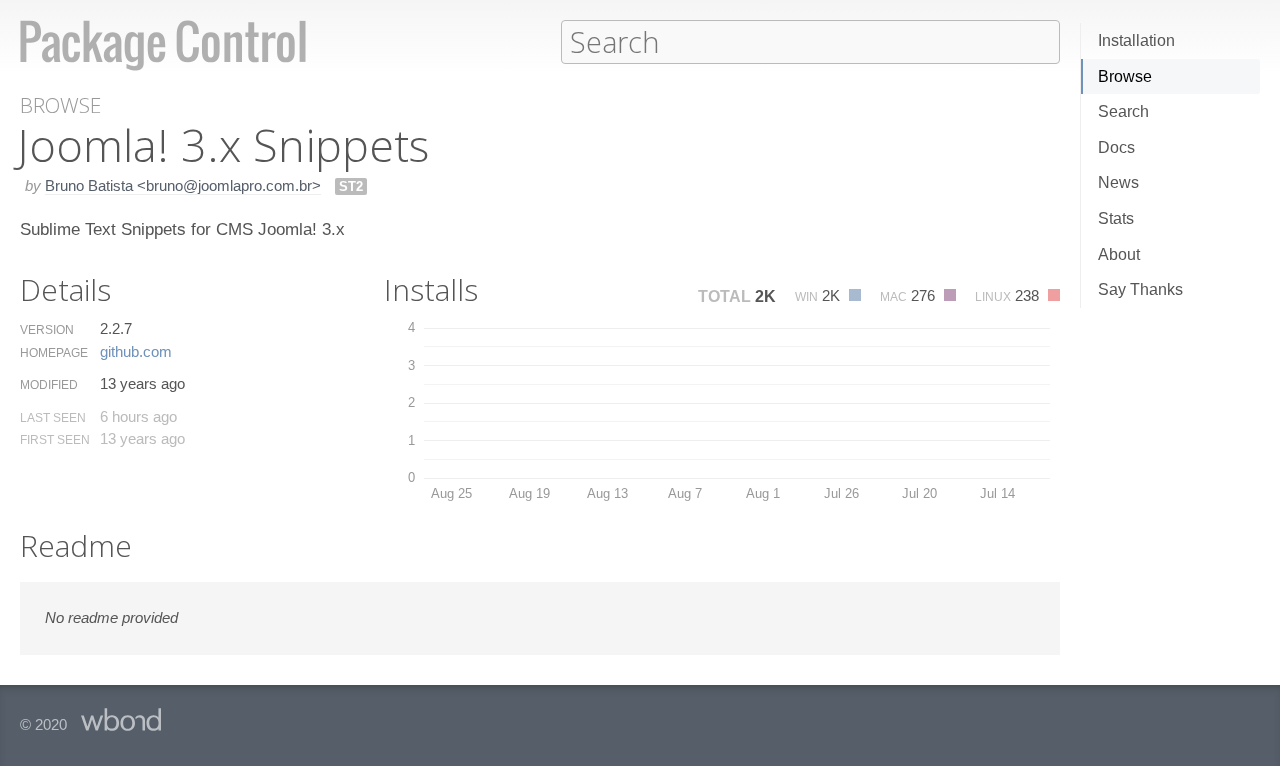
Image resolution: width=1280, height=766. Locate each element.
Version (47, 330)
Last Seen (53, 418)
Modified (49, 385)
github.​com (136, 351)
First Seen (55, 440)
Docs (1116, 147)
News (1118, 182)
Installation (1136, 40)
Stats (1116, 218)
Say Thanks (1140, 289)
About (1119, 254)
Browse (1125, 76)
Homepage (54, 353)
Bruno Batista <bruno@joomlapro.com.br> (183, 185)
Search (1123, 111)
